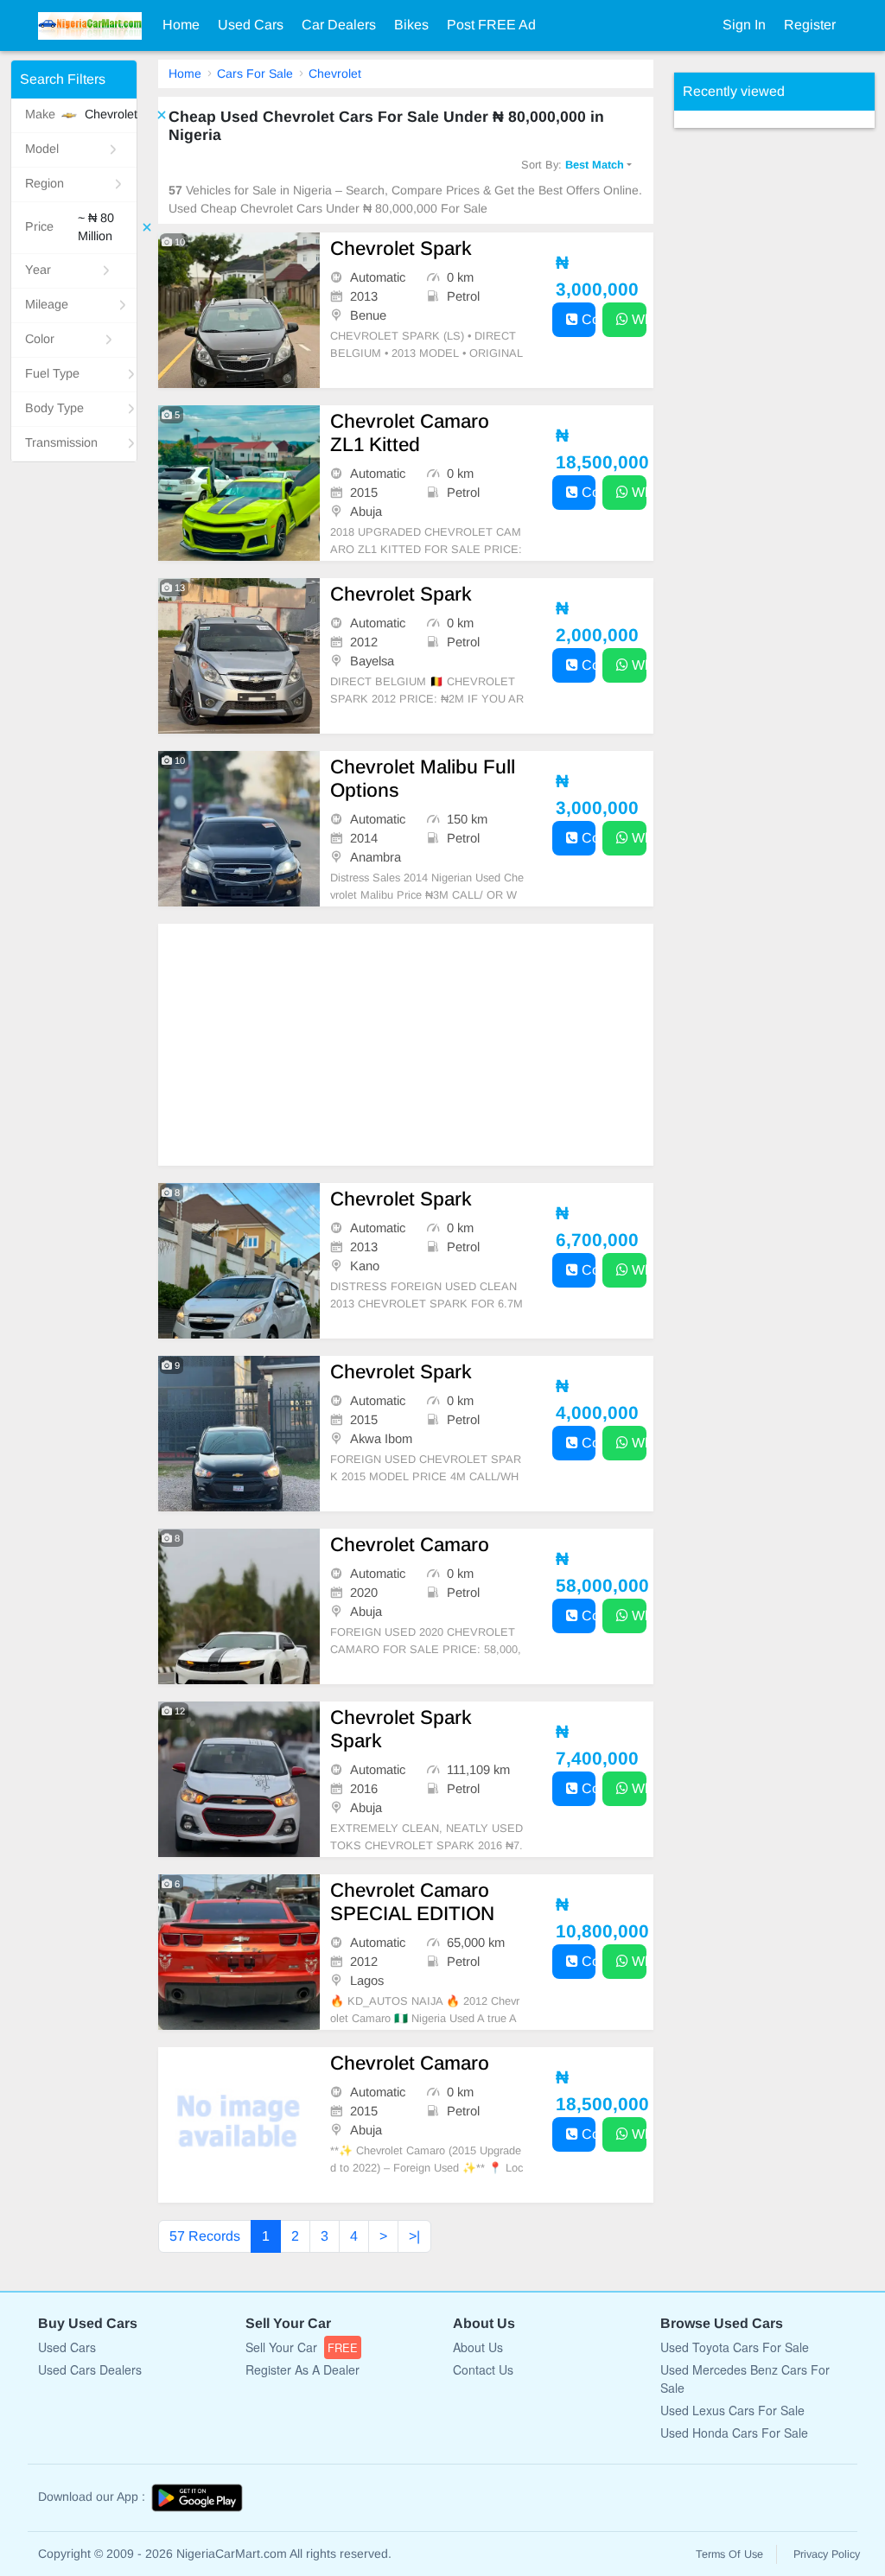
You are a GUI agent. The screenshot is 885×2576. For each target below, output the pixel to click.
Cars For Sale (255, 73)
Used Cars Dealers (90, 2369)
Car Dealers (339, 25)
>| (414, 2236)
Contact (587, 319)
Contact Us (483, 2369)
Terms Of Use (729, 2554)
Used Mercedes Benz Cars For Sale (745, 2379)
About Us (478, 2347)
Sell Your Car (302, 2347)
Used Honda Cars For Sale (734, 2433)
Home (181, 25)
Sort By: (573, 165)
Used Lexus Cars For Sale (732, 2410)
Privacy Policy (827, 2554)
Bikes (411, 25)
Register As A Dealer (302, 2369)
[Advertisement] (406, 1045)
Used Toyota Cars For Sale (735, 2347)
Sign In (744, 25)
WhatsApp (637, 319)
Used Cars (251, 25)
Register (810, 25)
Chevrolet (335, 73)
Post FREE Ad (491, 25)
